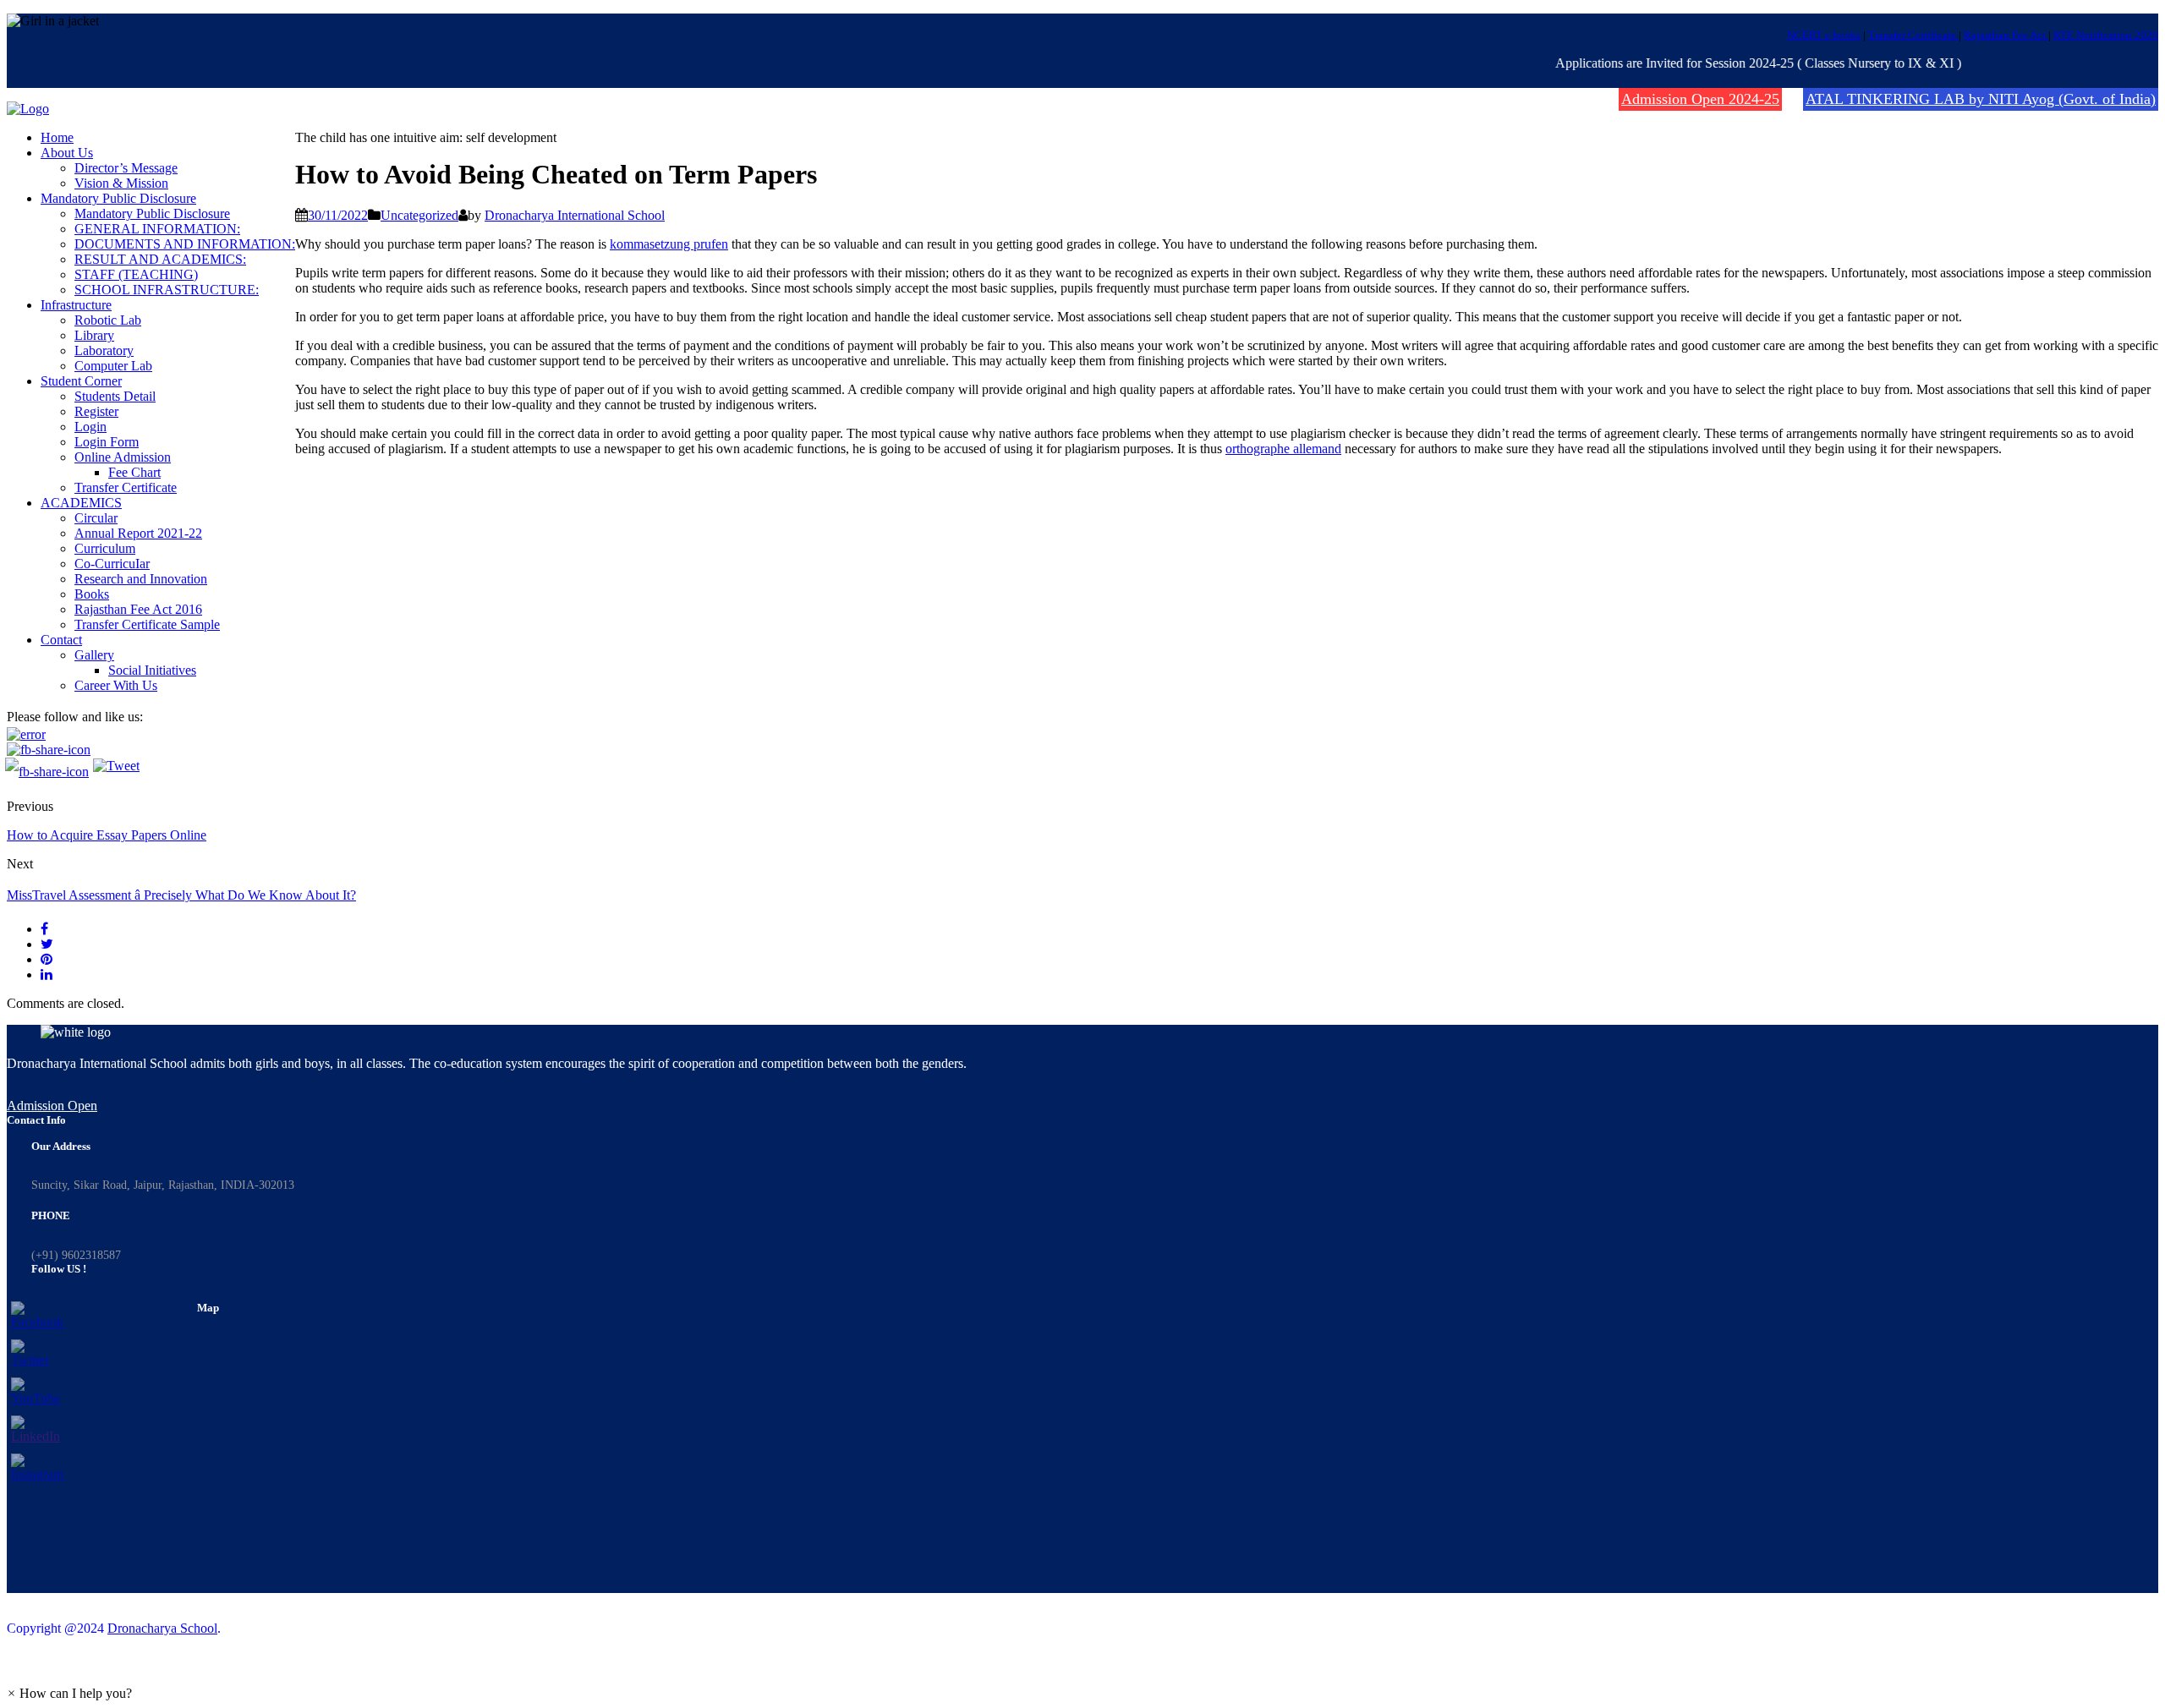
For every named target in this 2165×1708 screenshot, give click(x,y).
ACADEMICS (81, 503)
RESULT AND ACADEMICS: (160, 259)
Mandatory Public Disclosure (118, 198)
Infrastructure (76, 305)
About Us (67, 153)
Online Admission (123, 457)
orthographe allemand (1283, 449)
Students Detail (115, 396)
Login (90, 427)
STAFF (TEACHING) (136, 274)
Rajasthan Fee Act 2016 (138, 609)
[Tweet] (47, 944)
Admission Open (52, 1106)
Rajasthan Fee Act (2006, 35)
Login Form (107, 442)
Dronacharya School (162, 1628)
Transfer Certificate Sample (147, 624)
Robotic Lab (108, 320)
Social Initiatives (152, 670)
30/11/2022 (338, 215)
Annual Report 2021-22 (138, 533)
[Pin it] (47, 959)
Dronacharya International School (575, 215)
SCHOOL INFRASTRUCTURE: (167, 290)
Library (94, 335)
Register (96, 411)
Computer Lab (113, 366)
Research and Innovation (141, 579)
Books (92, 594)
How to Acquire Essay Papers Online (107, 835)
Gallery (94, 655)
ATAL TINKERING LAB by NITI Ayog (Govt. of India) (1981, 99)
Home (57, 137)
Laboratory (104, 350)
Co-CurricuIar (112, 564)
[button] (69, 1693)
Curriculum (105, 548)
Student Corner (81, 381)
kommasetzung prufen (669, 244)
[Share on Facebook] (44, 929)
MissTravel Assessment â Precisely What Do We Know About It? (181, 895)
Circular (96, 518)
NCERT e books (1824, 35)
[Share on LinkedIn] (47, 974)
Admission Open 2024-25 (1700, 99)
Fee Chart (134, 472)
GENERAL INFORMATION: (157, 229)
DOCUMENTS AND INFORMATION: (185, 244)
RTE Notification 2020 (2106, 35)
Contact (61, 640)
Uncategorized (419, 215)
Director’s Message (126, 168)
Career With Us (116, 685)
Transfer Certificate (1913, 35)
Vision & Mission (121, 183)
